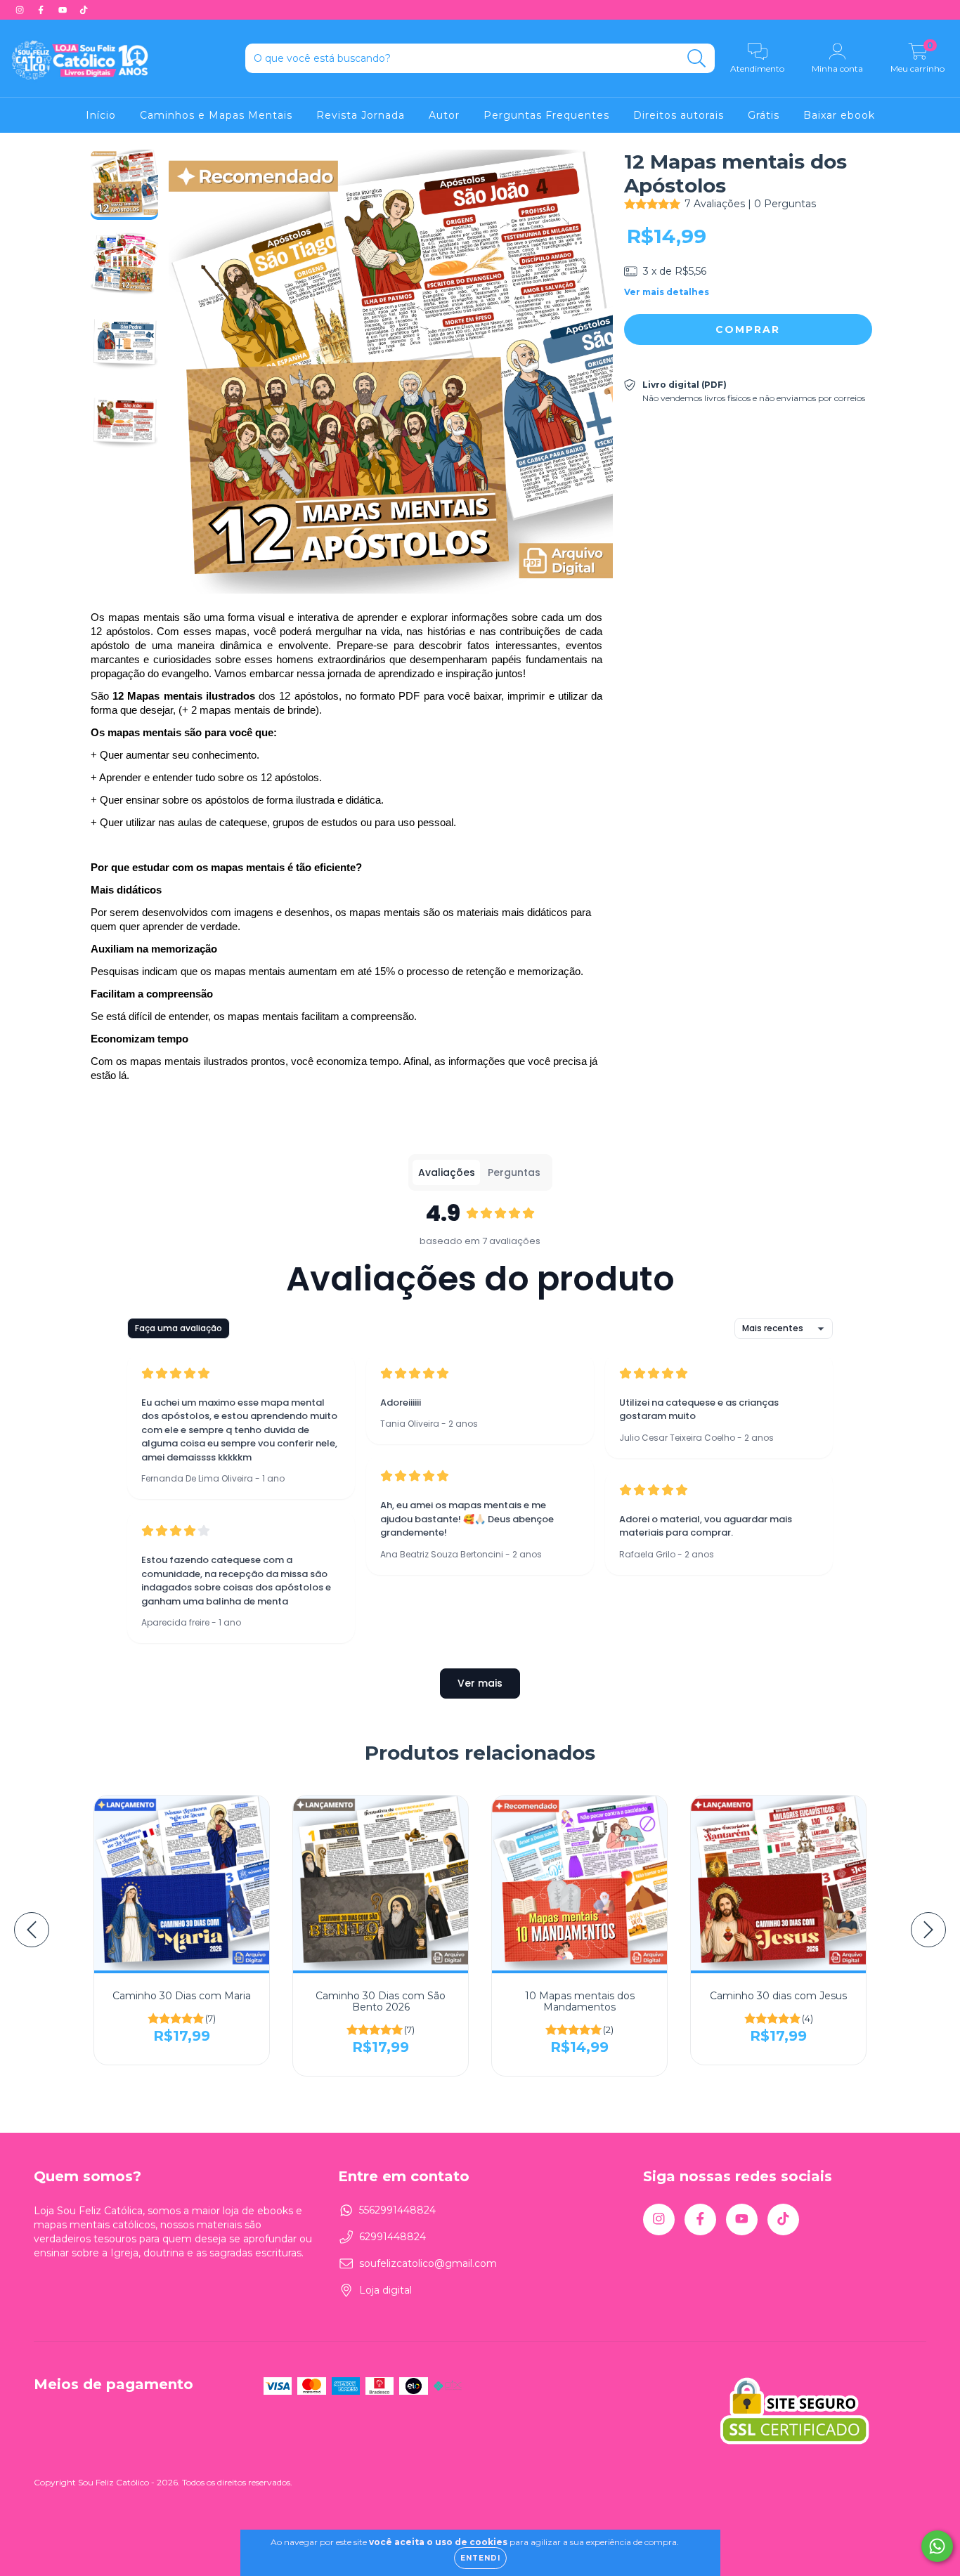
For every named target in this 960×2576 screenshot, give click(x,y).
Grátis (764, 115)
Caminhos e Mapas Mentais (216, 115)
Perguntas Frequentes (546, 115)
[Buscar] (697, 59)
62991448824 (393, 2237)
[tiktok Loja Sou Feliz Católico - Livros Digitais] (84, 10)
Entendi (480, 2558)
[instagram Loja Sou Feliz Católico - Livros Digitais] (21, 10)
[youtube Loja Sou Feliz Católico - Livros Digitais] (64, 10)
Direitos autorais (679, 115)
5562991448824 (397, 2210)
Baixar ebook (839, 115)
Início (101, 115)
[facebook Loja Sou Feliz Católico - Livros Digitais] (42, 10)
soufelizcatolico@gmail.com (428, 2263)
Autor (444, 115)
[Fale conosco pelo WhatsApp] (937, 2546)
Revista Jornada (361, 115)
